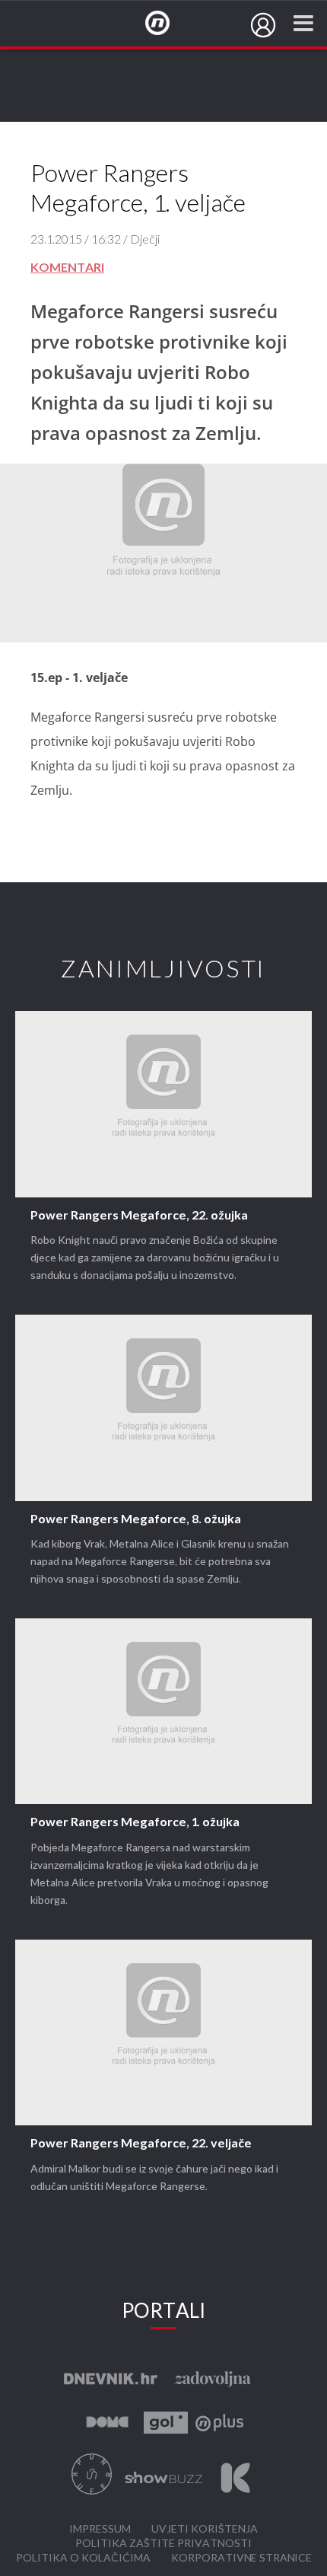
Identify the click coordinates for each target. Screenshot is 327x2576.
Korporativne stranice (241, 2558)
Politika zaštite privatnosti (163, 2544)
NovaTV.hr (167, 24)
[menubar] (263, 25)
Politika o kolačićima (83, 2558)
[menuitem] (263, 25)
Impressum (100, 2529)
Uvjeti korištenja (205, 2529)
